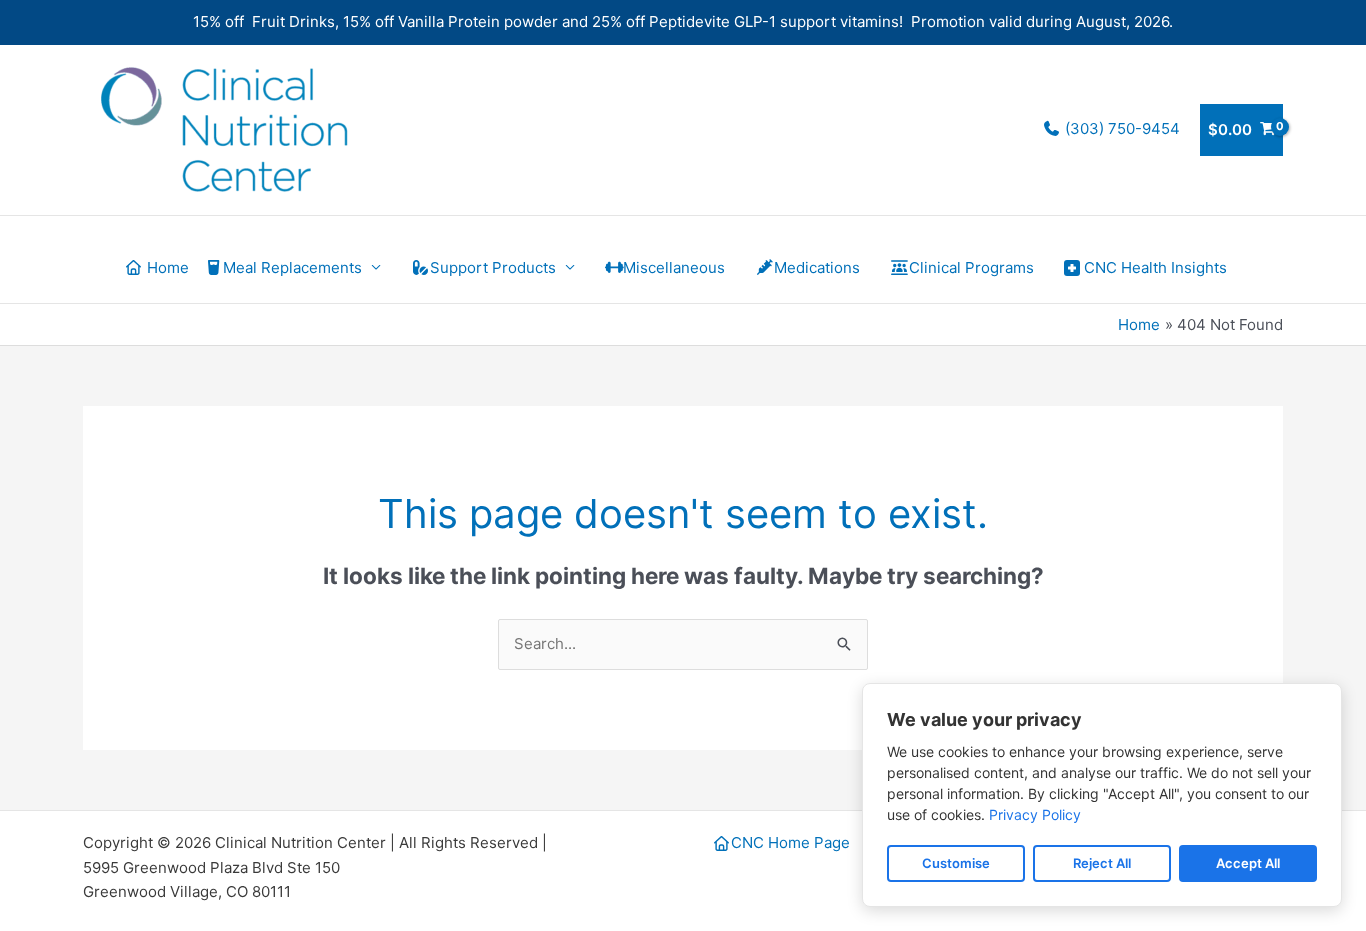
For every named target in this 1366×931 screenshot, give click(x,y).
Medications (817, 267)
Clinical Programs (971, 267)
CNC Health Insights (1155, 267)
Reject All (1102, 863)
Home (166, 267)
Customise (956, 863)
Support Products (493, 267)
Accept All (1248, 863)
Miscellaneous (674, 267)
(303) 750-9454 (1120, 128)
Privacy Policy (1035, 814)
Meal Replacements (292, 267)
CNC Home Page (790, 842)
